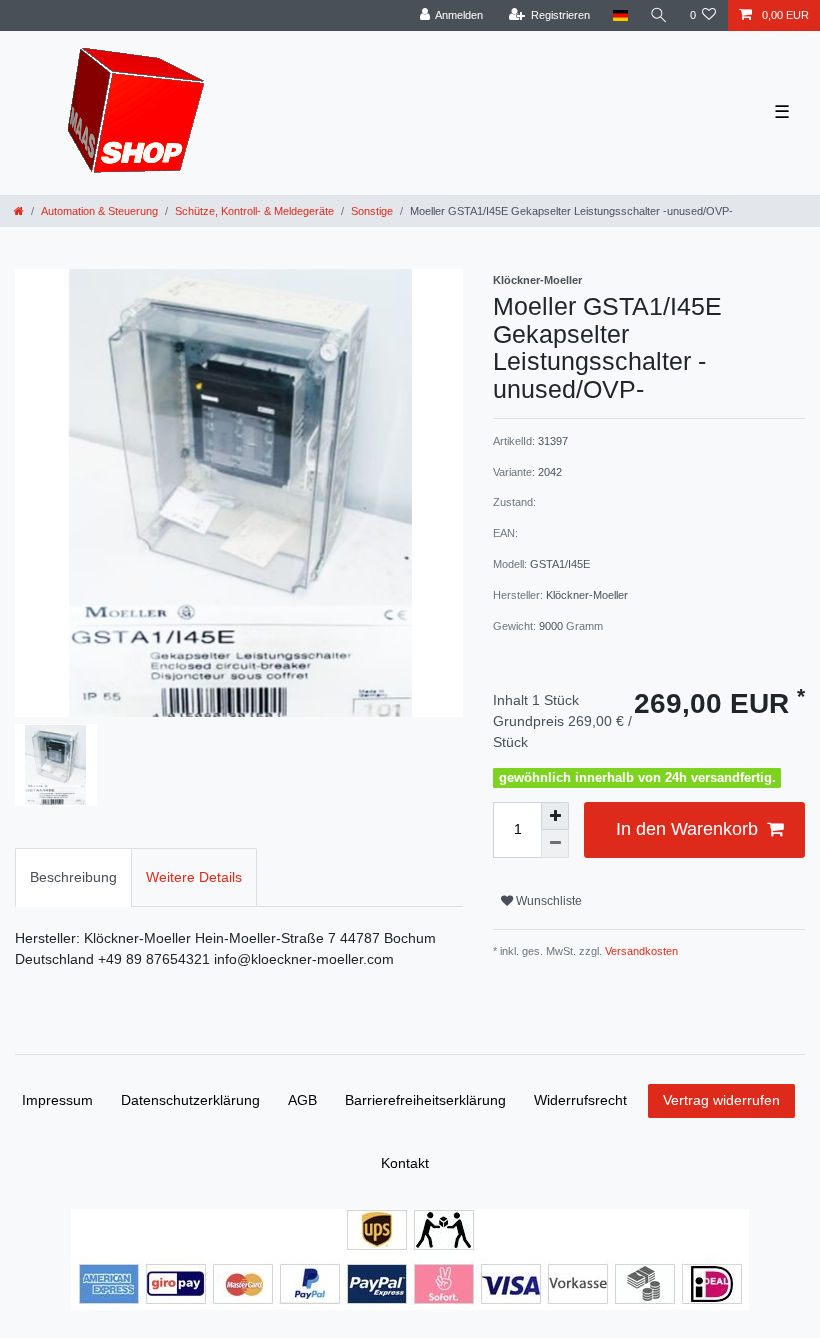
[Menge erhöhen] (555, 816)
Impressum (57, 1100)
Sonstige (372, 211)
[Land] (619, 15)
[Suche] (659, 15)
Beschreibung (73, 877)
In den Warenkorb (687, 829)
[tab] (73, 877)
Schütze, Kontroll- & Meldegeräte (254, 211)
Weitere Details (194, 877)
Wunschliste (547, 901)
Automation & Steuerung (99, 211)
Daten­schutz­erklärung (190, 1100)
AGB (302, 1100)
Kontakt (405, 1163)
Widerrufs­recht (580, 1100)
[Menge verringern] (555, 844)
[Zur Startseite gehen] (19, 211)
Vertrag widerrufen (721, 1100)
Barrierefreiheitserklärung (425, 1100)
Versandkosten (640, 951)
